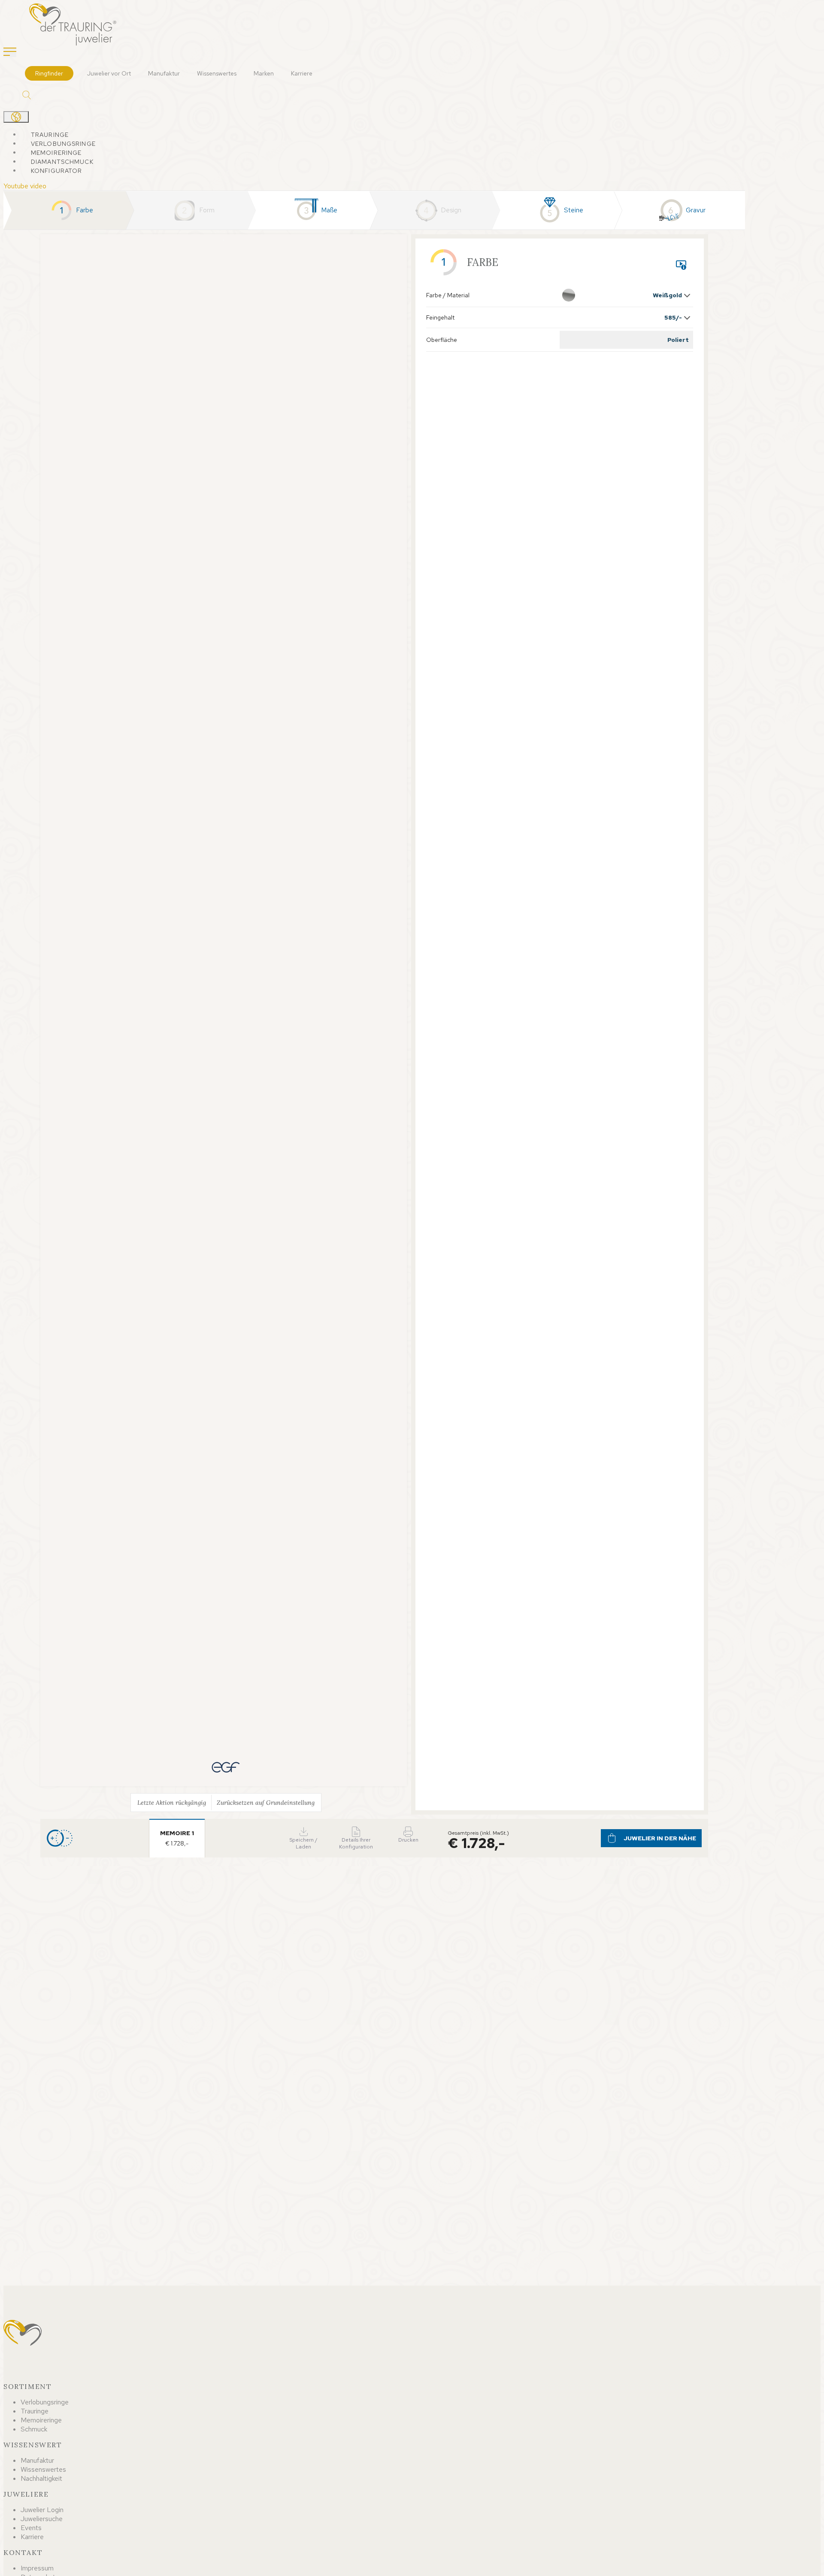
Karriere (302, 73)
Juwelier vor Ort (109, 73)
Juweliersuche (42, 2519)
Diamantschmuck (62, 162)
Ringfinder (49, 73)
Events (31, 2528)
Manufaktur (164, 73)
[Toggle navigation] (10, 52)
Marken (264, 73)
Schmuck (34, 2429)
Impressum (37, 2568)
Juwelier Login (42, 2510)
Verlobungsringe (63, 144)
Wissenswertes (217, 73)
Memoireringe (56, 153)
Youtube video (25, 186)
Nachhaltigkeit (41, 2478)
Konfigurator (56, 171)
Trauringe (50, 135)
